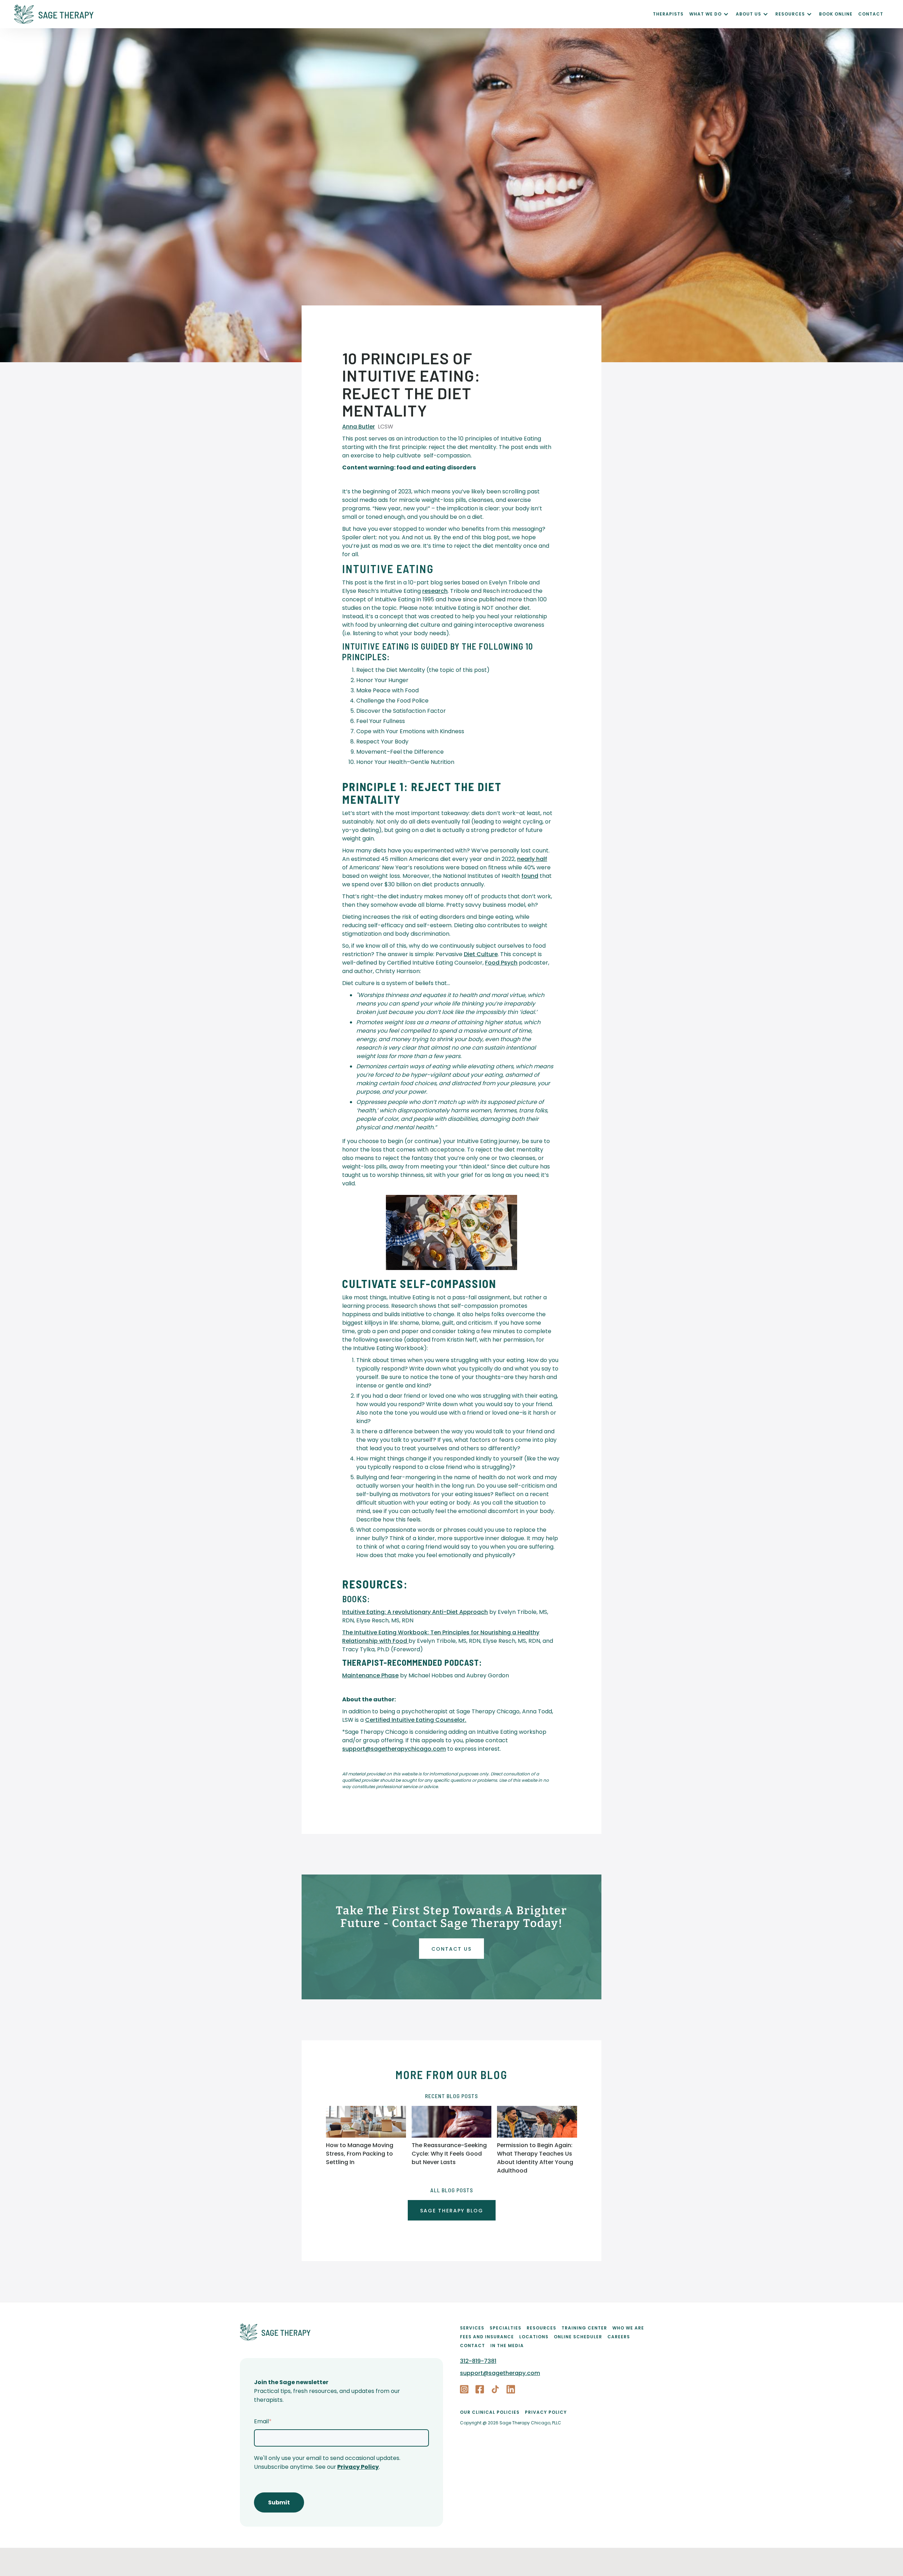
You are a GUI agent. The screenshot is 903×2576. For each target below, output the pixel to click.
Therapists (668, 14)
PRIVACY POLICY (546, 2412)
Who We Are (628, 2328)
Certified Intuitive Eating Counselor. (416, 1720)
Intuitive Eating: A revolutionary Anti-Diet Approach (415, 1612)
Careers (619, 2337)
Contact (472, 2346)
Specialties (505, 2328)
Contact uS (451, 1949)
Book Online (836, 14)
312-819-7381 (478, 2361)
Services (472, 2328)
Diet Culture (481, 954)
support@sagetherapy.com (500, 2373)
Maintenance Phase (370, 1675)
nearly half (532, 859)
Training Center (584, 2328)
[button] (713, 14)
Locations (534, 2337)
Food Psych (501, 963)
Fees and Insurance (487, 2337)
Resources (541, 2328)
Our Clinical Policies (490, 2412)
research (435, 591)
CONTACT (871, 14)
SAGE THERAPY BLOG (452, 2211)
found (530, 876)
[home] (334, 14)
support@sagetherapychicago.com (394, 1749)
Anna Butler (359, 427)
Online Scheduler (578, 2337)
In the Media (507, 2346)
